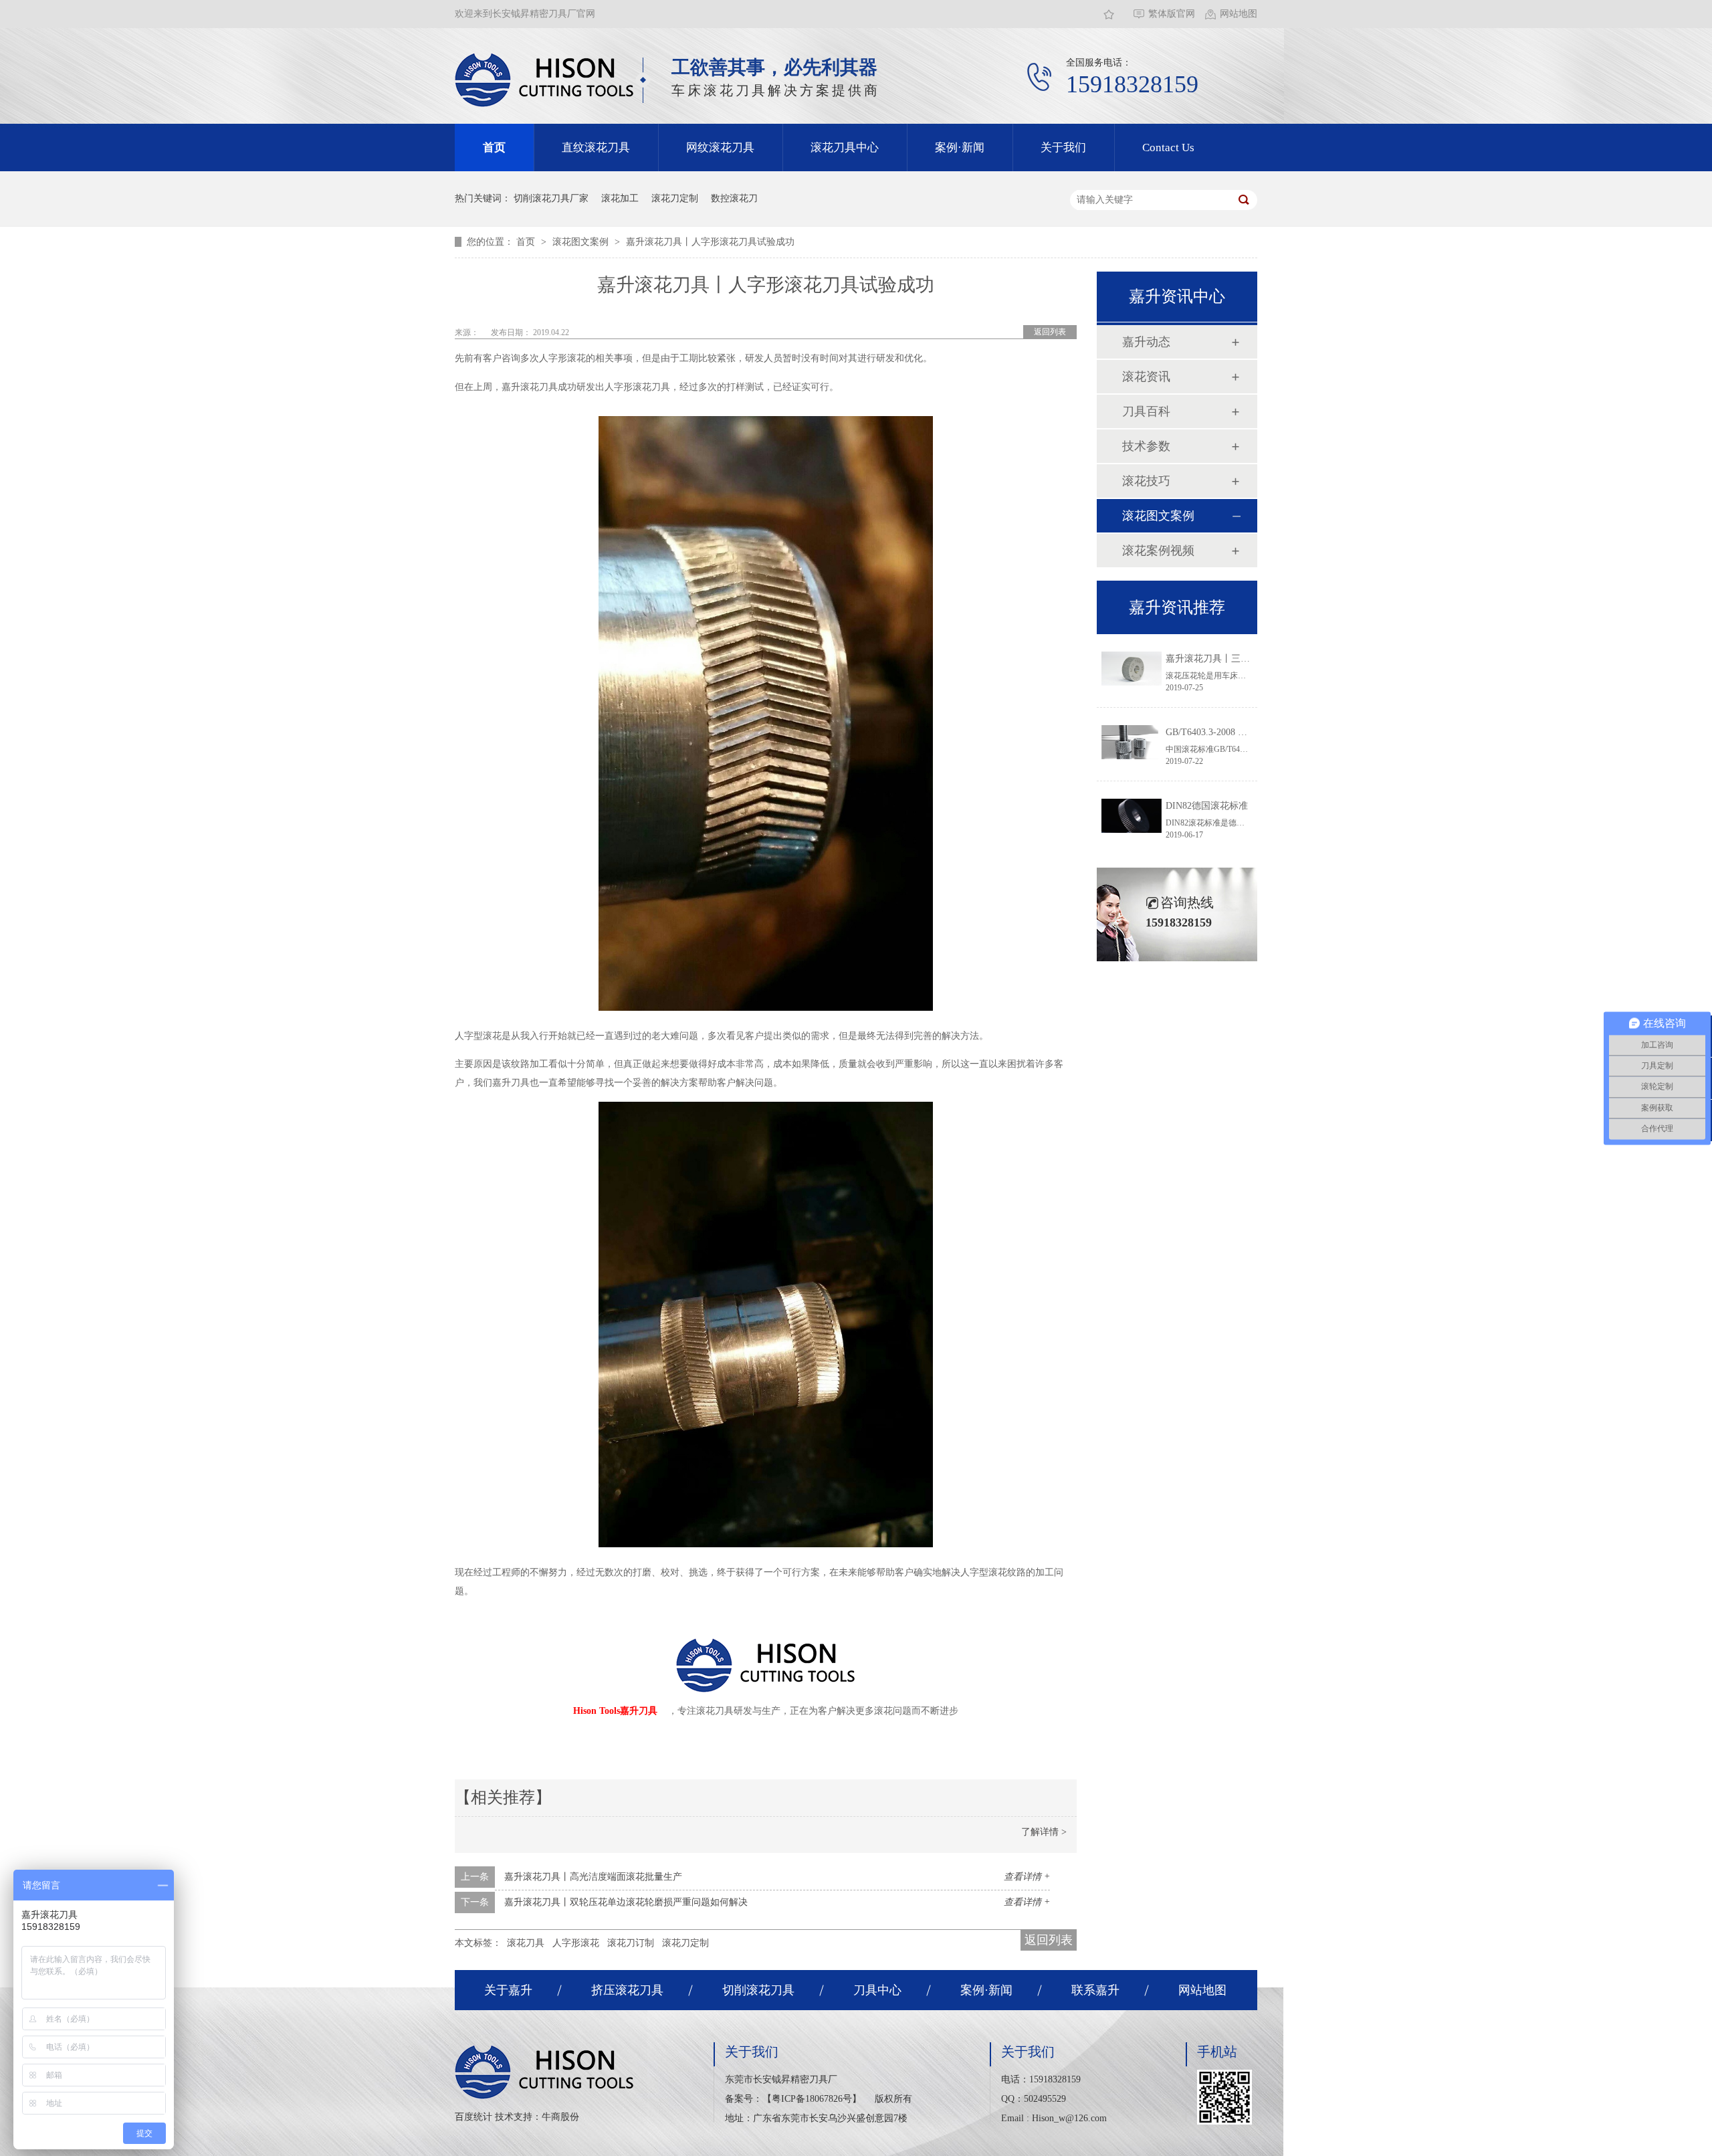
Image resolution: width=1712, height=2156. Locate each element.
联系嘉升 (1095, 1990)
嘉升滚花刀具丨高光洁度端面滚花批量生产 (593, 1877)
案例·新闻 (960, 148)
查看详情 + (1027, 1877)
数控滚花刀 (734, 198)
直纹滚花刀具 (596, 148)
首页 (494, 148)
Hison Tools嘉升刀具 (615, 1711)
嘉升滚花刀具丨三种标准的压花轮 (1236, 659)
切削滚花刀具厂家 (551, 198)
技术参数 (1146, 446)
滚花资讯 (1146, 377)
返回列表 (1050, 332)
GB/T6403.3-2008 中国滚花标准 (1230, 732)
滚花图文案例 (582, 242)
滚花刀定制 (675, 198)
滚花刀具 (526, 1943)
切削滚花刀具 (758, 1990)
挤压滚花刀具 (627, 1990)
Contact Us (1168, 148)
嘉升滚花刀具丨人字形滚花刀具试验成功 (710, 242)
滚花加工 (620, 198)
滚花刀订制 (631, 1943)
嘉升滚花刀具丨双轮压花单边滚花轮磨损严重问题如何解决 (626, 1902)
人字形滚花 (576, 1943)
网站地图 (1239, 14)
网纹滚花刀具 (720, 148)
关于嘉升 (508, 1990)
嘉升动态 (1146, 342)
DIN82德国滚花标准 (1207, 806)
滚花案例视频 (1158, 551)
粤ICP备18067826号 (812, 2099)
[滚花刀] (545, 80)
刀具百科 (1146, 411)
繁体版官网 (1172, 14)
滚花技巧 (1146, 481)
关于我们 (1063, 148)
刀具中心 (877, 1990)
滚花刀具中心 (845, 148)
